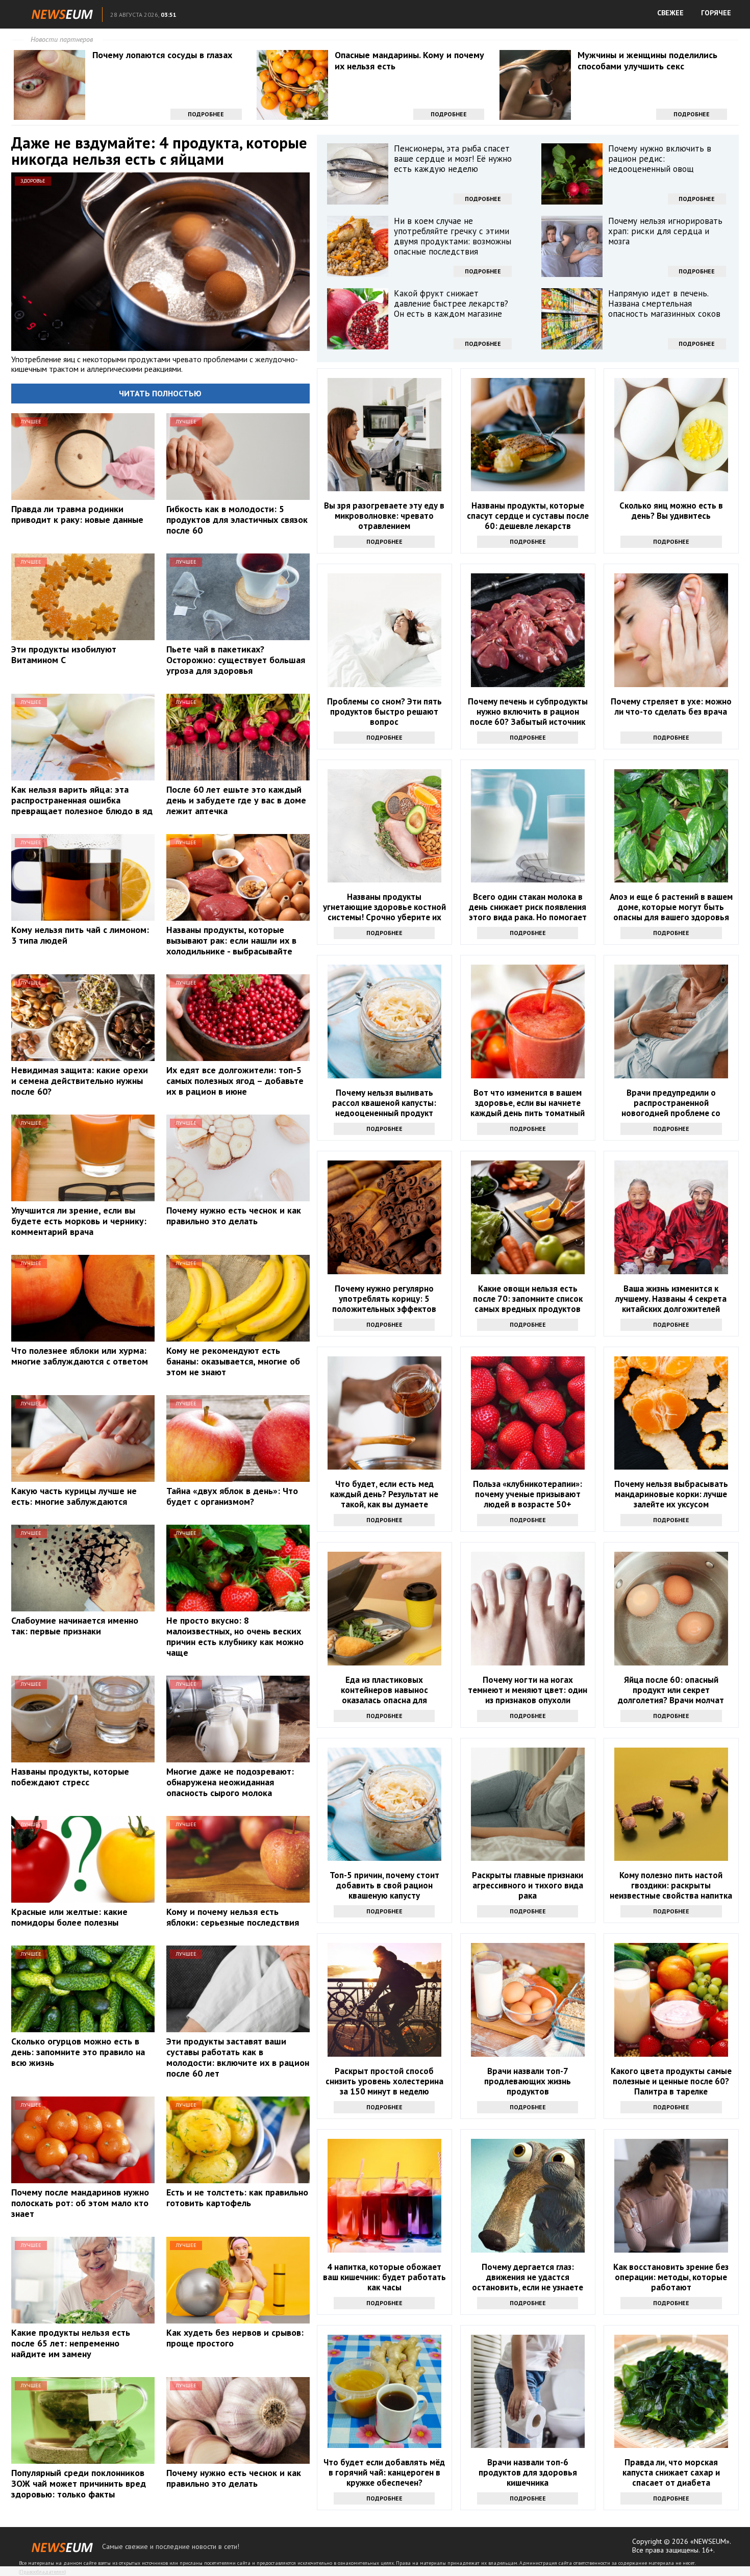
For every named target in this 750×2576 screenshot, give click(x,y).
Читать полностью (160, 393)
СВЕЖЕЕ (670, 13)
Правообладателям (42, 2572)
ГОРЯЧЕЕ (716, 13)
